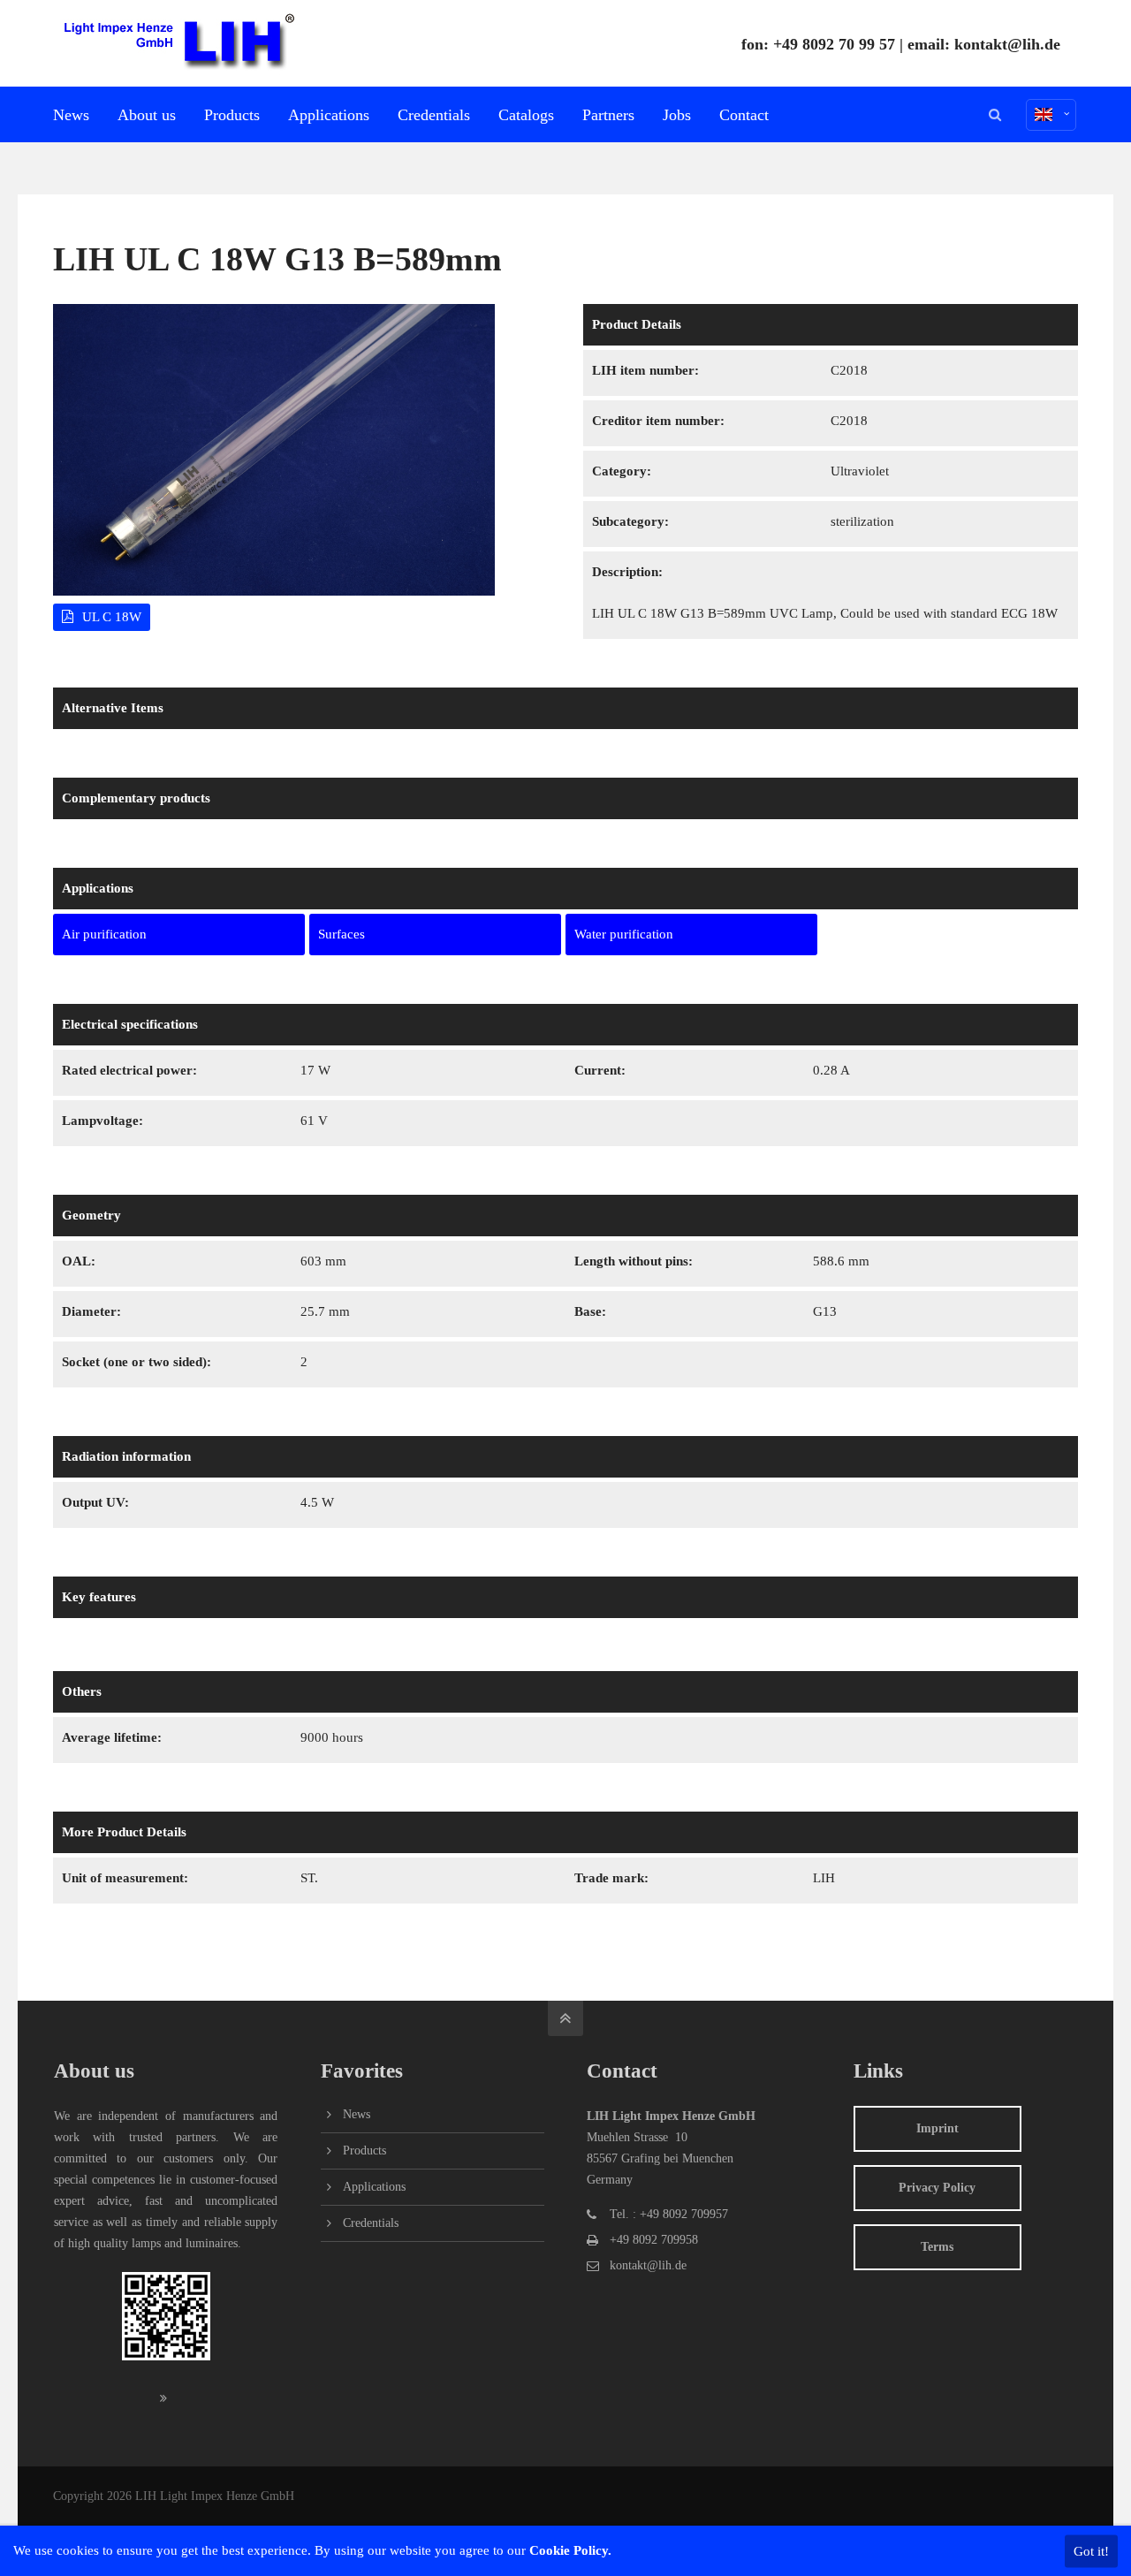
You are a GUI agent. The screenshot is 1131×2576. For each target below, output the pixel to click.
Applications (374, 2187)
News (357, 2114)
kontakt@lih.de (1007, 44)
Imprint (937, 2128)
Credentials (371, 2223)
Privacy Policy (937, 2188)
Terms (937, 2247)
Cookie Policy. (570, 2550)
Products (364, 2150)
